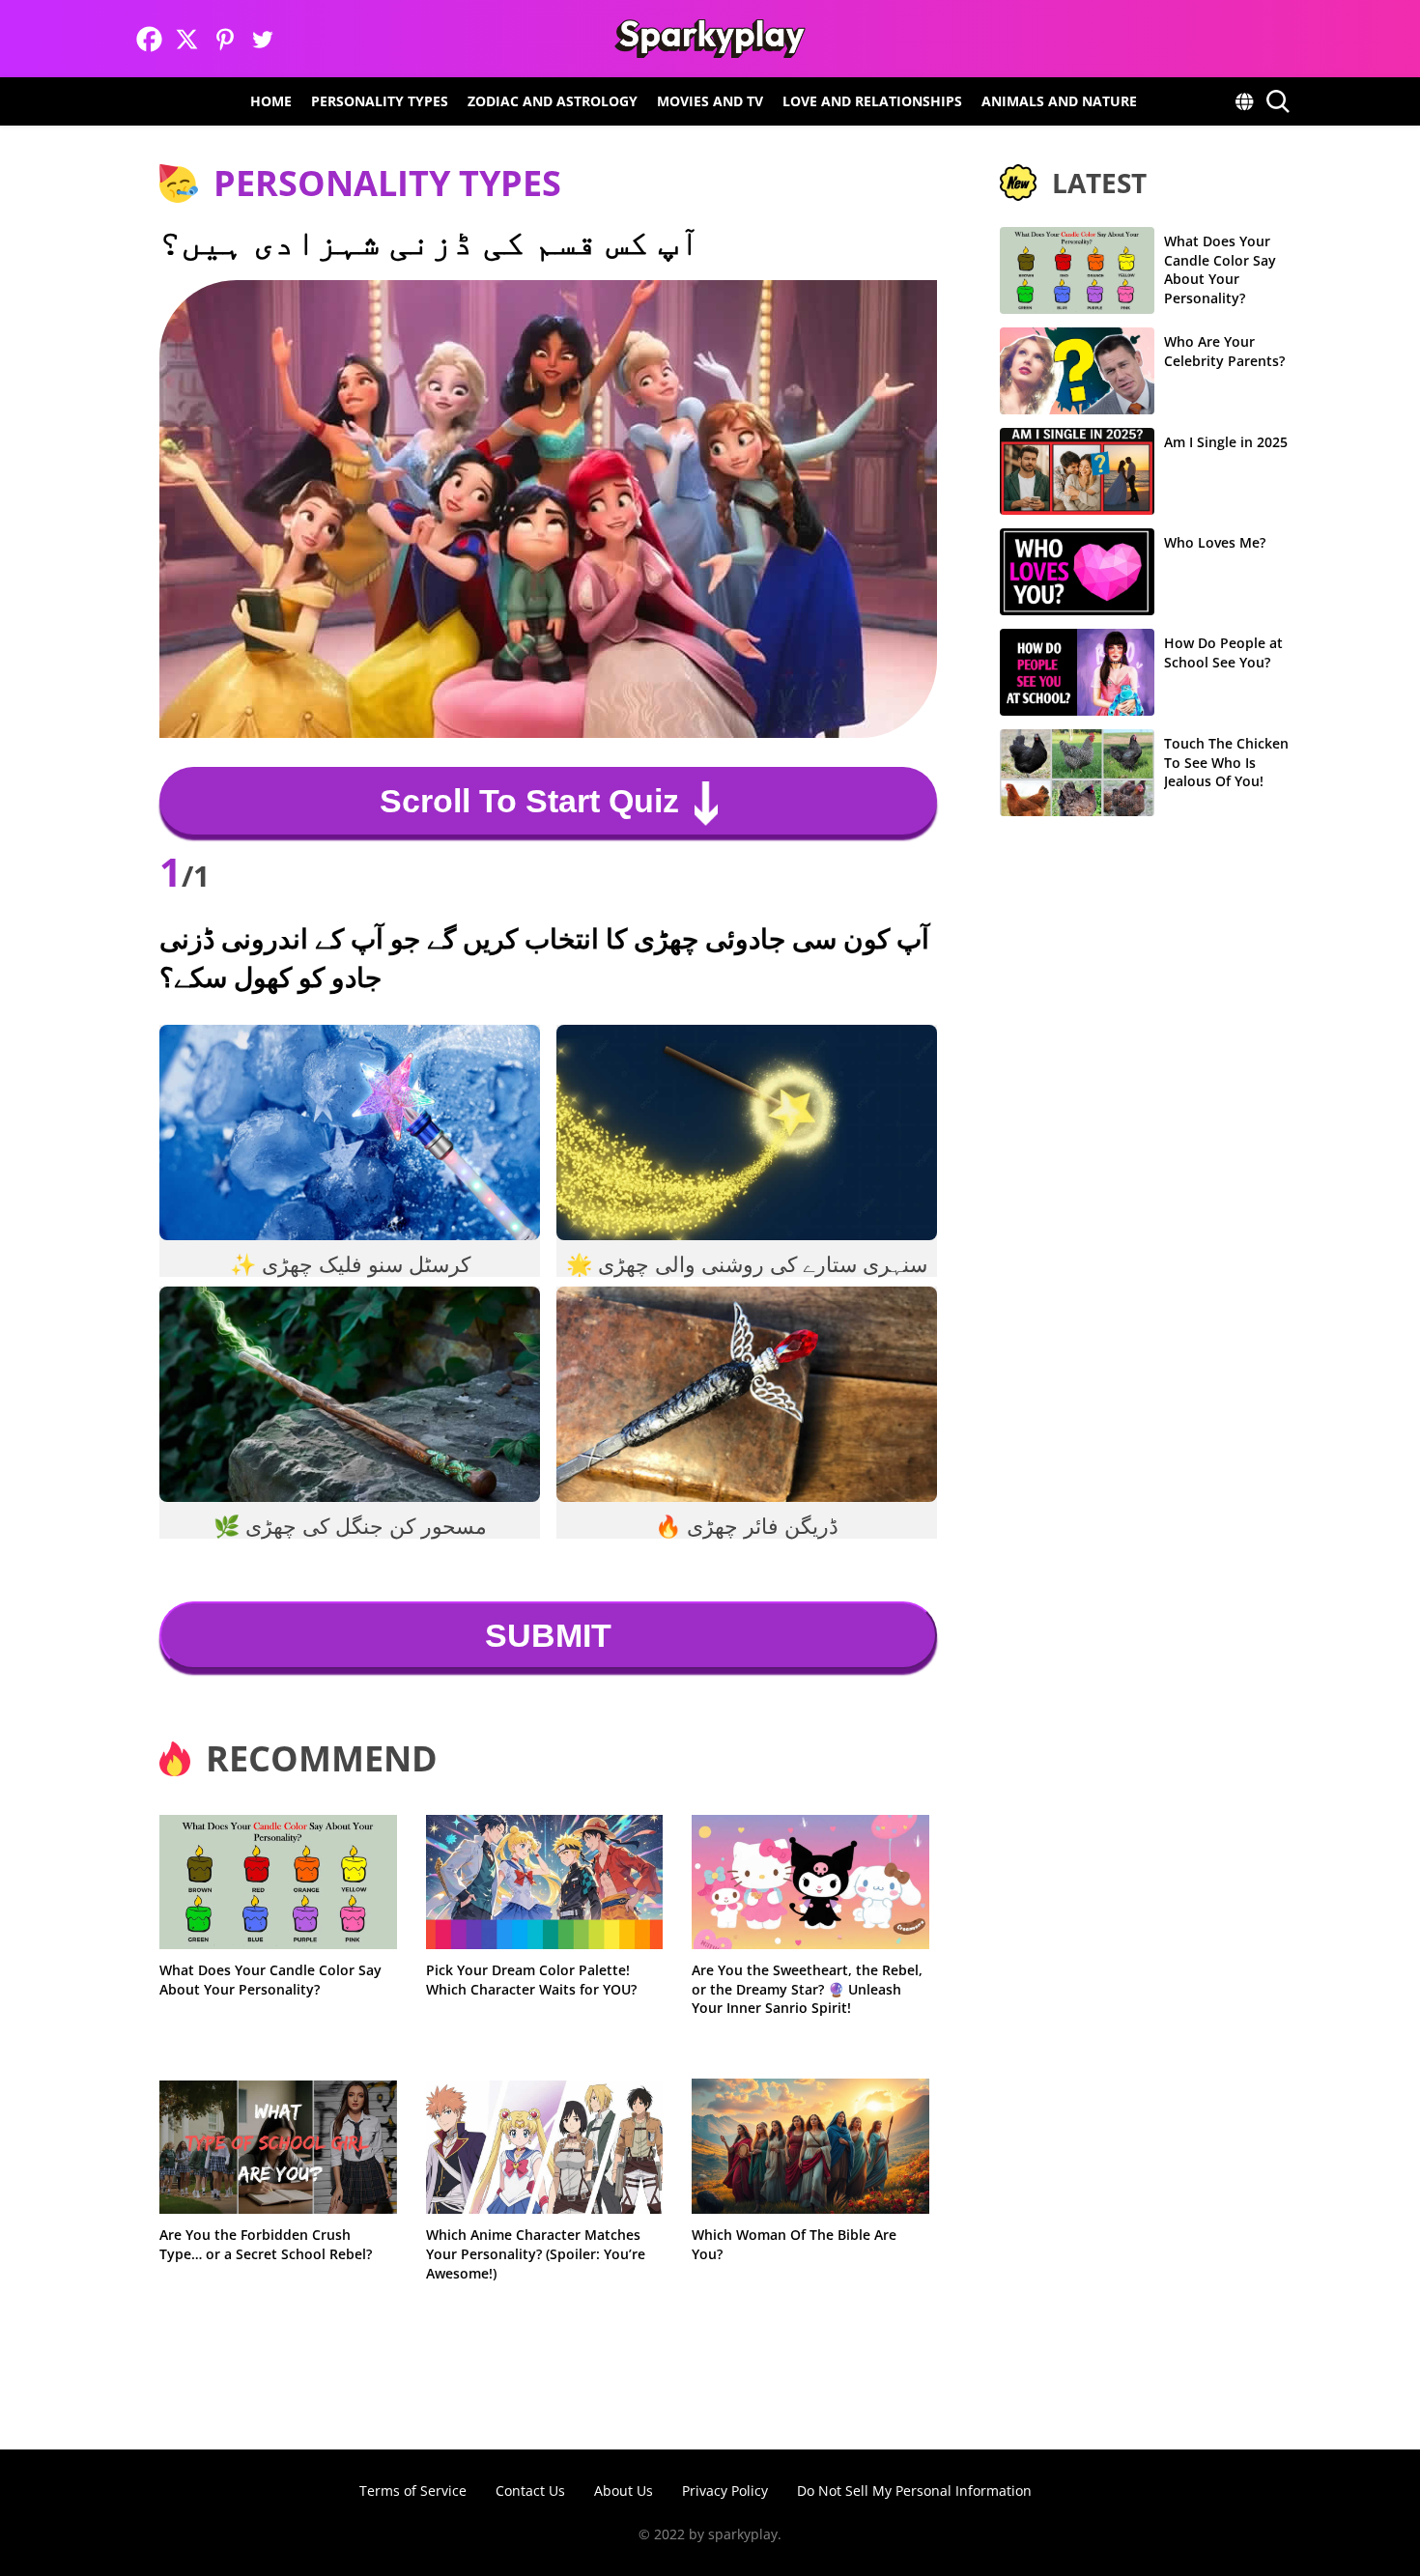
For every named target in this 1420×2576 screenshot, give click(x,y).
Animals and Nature (1059, 101)
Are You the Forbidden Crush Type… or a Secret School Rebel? (266, 2244)
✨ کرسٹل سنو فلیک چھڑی (350, 1264)
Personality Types (380, 101)
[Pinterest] (225, 39)
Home (271, 101)
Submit (548, 1635)
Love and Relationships (872, 101)
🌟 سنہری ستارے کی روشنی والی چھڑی (747, 1264)
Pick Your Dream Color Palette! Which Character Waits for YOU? (531, 1980)
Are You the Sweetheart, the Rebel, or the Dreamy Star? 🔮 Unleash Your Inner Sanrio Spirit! (807, 1989)
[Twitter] (262, 39)
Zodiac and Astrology (553, 101)
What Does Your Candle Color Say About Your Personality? (270, 1980)
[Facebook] (149, 39)
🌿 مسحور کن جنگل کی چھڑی (350, 1526)
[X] (187, 39)
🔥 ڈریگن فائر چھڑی (747, 1526)
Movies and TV (710, 101)
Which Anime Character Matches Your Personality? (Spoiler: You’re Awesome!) (536, 2253)
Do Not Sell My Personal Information (914, 2491)
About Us (624, 2491)
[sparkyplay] (710, 39)
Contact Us (530, 2491)
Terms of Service (413, 2491)
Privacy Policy (725, 2491)
